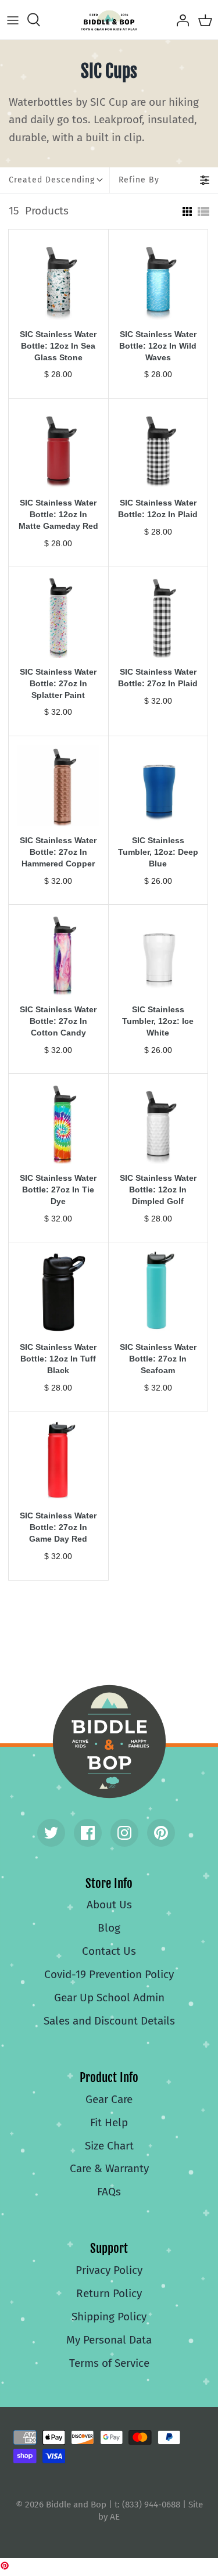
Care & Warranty (109, 2168)
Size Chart (109, 2146)
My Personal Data (109, 2340)
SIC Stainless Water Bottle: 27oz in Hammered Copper (58, 852)
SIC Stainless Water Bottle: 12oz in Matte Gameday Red (58, 514)
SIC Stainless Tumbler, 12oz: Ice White (158, 1021)
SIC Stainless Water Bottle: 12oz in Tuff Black (58, 1359)
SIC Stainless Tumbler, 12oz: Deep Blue (158, 852)
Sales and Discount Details (109, 2021)
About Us (109, 1905)
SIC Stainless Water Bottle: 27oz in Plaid (158, 678)
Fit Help (109, 2122)
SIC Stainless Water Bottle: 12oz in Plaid (158, 508)
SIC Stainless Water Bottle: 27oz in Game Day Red (58, 1527)
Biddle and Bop (109, 1742)
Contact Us (109, 1951)
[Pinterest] (161, 1833)
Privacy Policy (109, 2270)
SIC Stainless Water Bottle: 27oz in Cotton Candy (58, 1021)
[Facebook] (88, 1833)
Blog (109, 1928)
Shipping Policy (109, 2317)
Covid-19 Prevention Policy (109, 1974)
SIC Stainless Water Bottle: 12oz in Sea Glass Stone (58, 346)
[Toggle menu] (13, 20)
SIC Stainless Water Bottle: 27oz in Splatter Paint (58, 683)
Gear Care (109, 2099)
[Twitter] (51, 1833)
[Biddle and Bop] (109, 20)
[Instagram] (124, 1833)
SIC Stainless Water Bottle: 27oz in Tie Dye (58, 1190)
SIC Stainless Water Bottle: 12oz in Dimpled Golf (158, 1190)
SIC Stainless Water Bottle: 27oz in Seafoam (158, 1359)
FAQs (109, 2192)
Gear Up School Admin (109, 1998)
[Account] (180, 20)
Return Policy (109, 2293)
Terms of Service (109, 2363)
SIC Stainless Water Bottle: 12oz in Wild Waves (158, 346)
